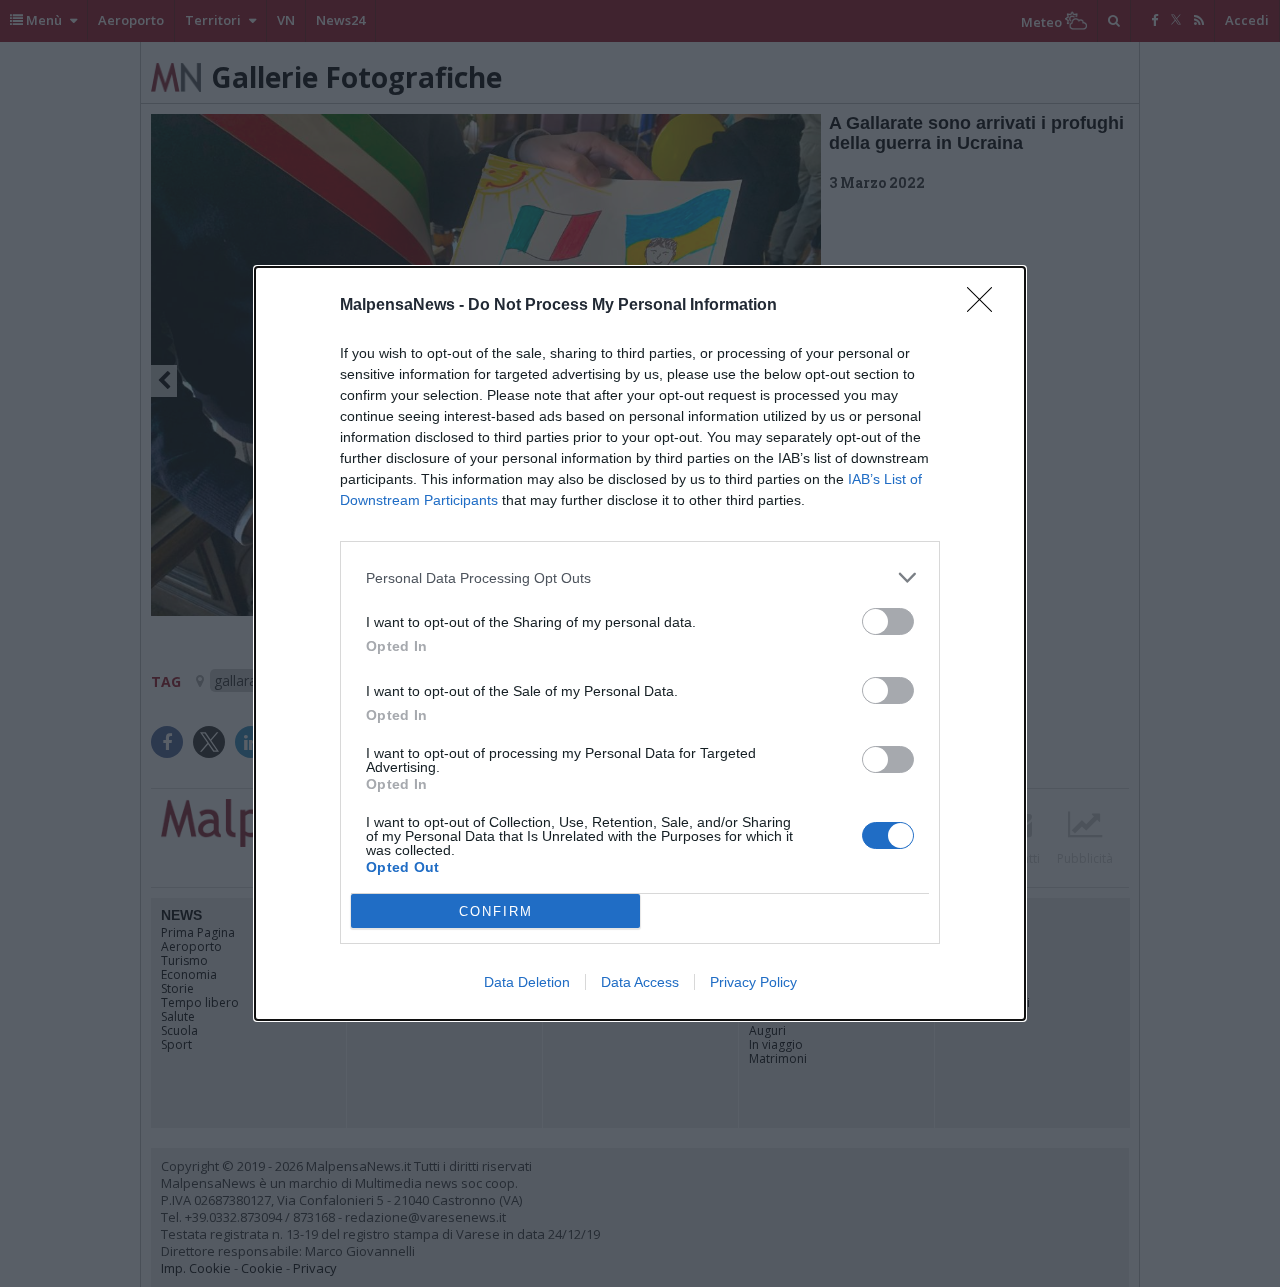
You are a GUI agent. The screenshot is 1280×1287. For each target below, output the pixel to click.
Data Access (640, 982)
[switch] (888, 621)
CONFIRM (496, 911)
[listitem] (640, 577)
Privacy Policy (753, 982)
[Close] (986, 306)
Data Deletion (527, 982)
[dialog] (640, 643)
